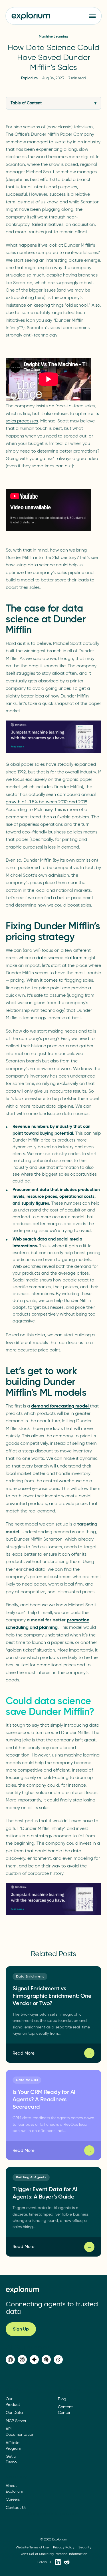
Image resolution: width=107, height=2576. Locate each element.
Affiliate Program (13, 2445)
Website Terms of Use (32, 2547)
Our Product (13, 2401)
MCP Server (16, 2421)
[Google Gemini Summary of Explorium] (34, 2360)
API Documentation (20, 2432)
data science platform (59, 958)
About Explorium (14, 2488)
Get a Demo (11, 2459)
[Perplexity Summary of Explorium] (22, 2360)
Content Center (65, 2410)
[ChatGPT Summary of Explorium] (10, 2360)
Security (85, 2547)
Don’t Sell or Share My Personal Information (53, 2553)
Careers (13, 2499)
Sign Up (21, 2329)
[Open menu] (92, 16)
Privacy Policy (64, 2547)
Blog (62, 2399)
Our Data (14, 2413)
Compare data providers (53, 2513)
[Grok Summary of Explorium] (58, 2360)
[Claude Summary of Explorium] (46, 2360)
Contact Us (16, 2507)
